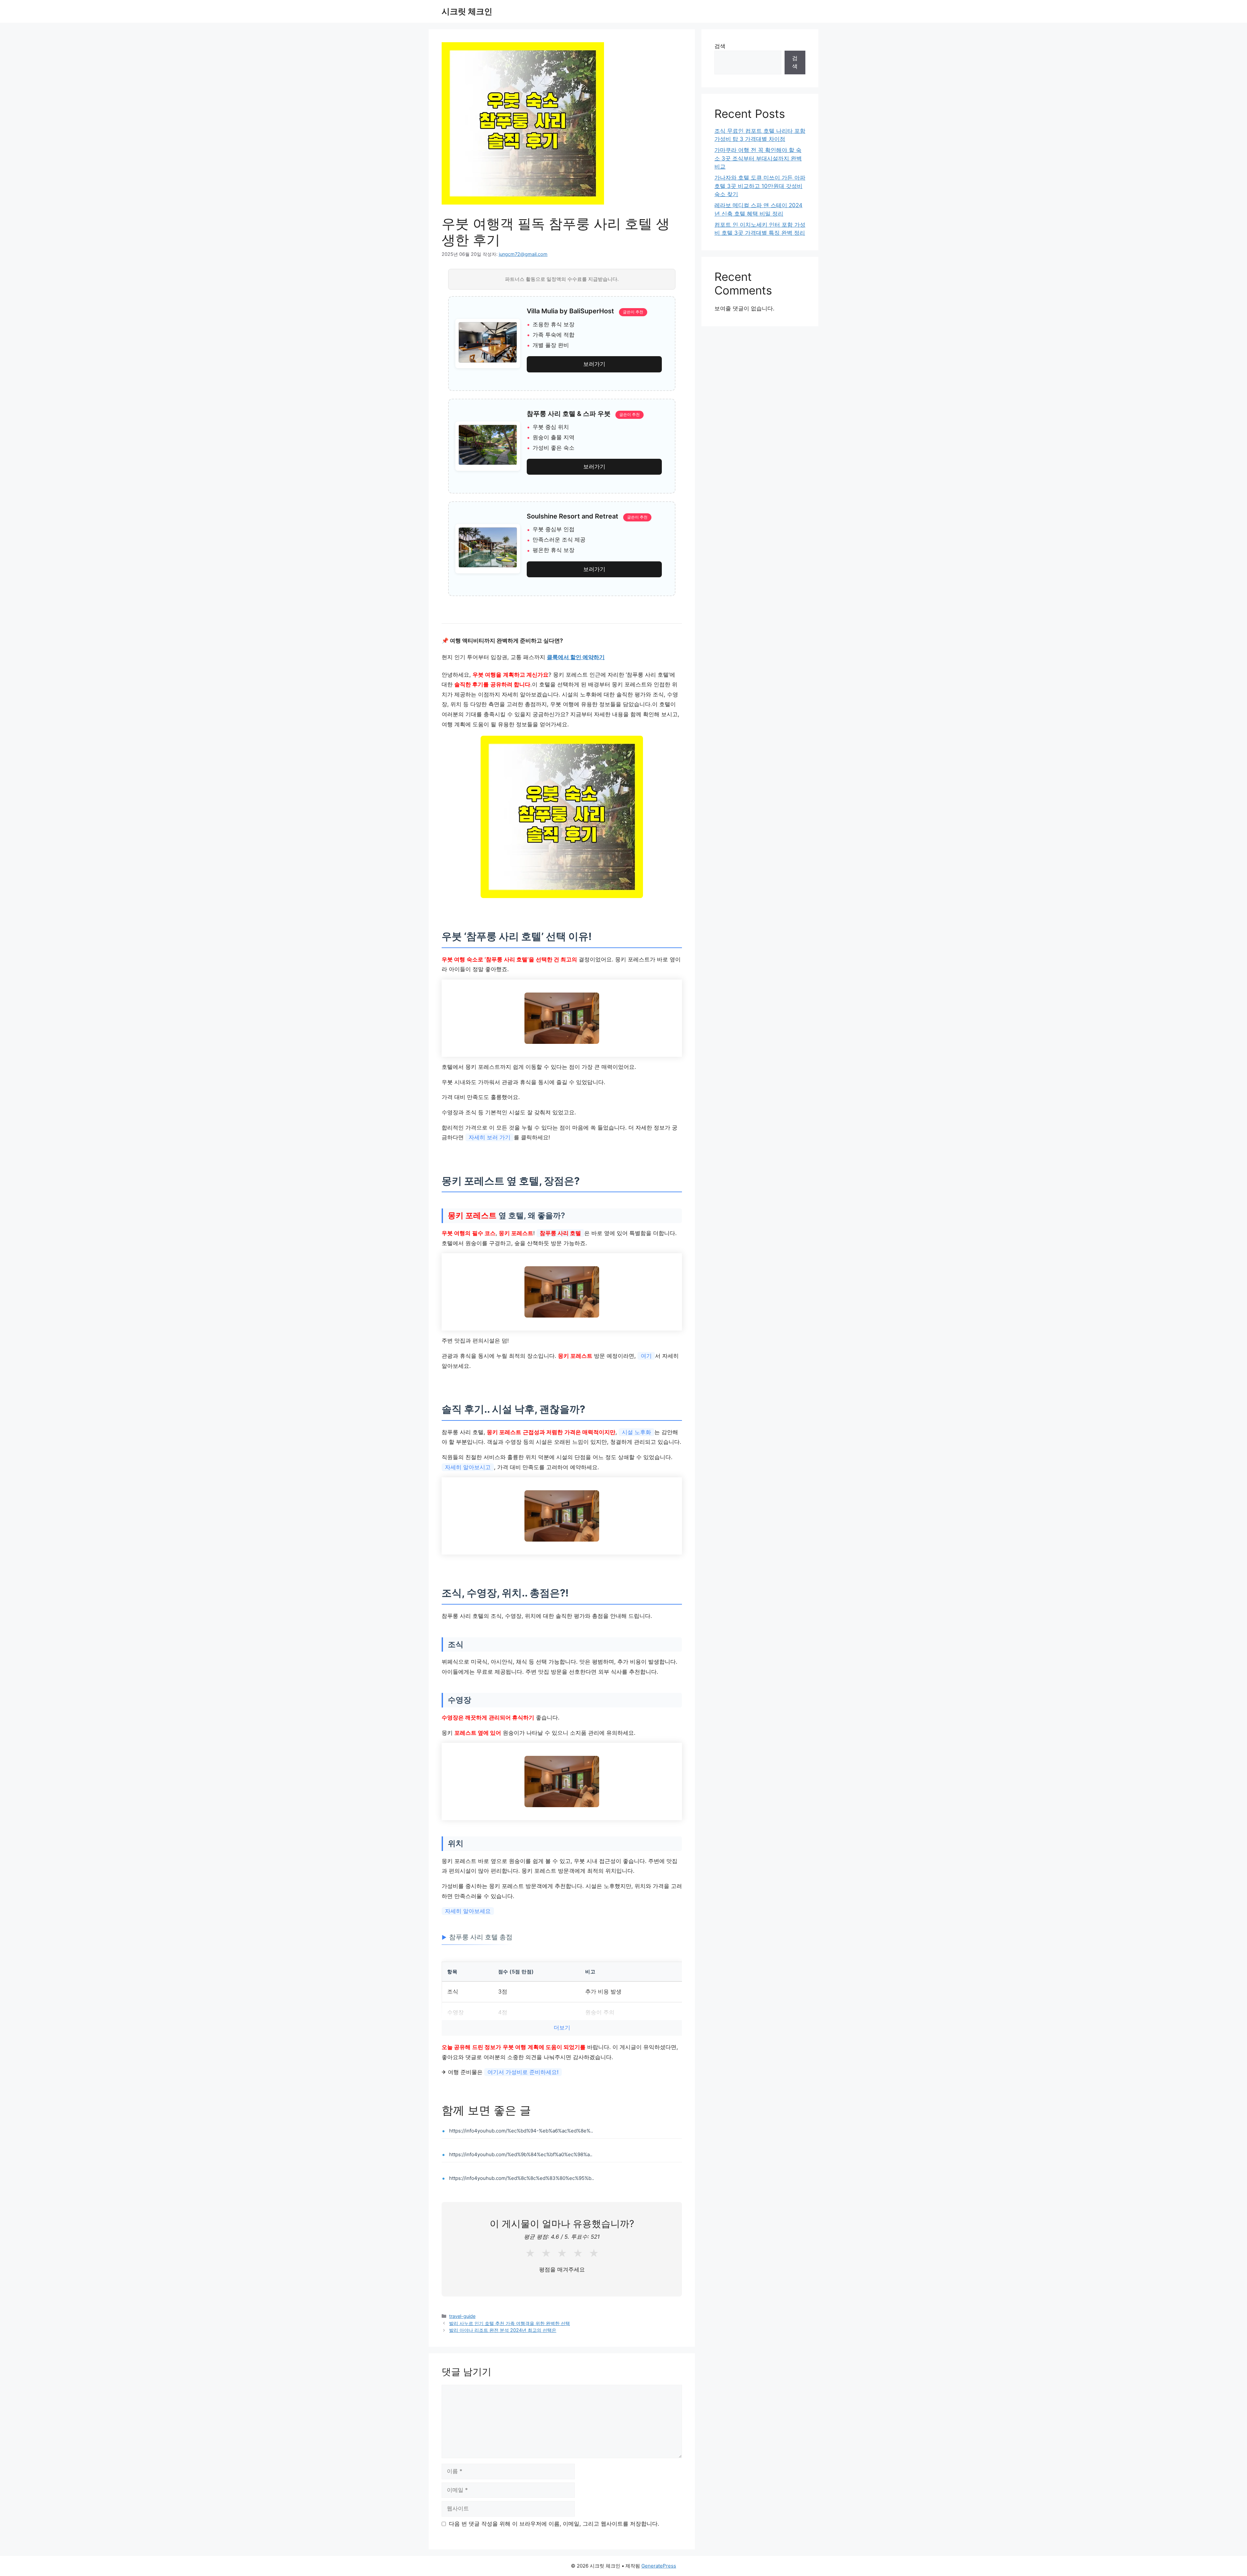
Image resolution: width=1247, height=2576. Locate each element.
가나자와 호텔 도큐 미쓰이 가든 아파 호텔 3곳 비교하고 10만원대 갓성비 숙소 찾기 (760, 186)
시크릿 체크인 (467, 11)
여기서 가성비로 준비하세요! (523, 2072)
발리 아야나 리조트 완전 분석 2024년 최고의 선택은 (503, 2330)
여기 (646, 1356)
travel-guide (462, 2316)
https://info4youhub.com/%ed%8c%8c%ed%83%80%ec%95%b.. (522, 2178)
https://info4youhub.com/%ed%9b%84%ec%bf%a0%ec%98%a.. (521, 2154)
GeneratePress (659, 2566)
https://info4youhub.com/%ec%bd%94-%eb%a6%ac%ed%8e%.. (521, 2131)
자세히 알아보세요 (468, 1911)
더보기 (562, 2028)
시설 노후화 (636, 1432)
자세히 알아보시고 (468, 1467)
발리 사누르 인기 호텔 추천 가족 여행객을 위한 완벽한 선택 (510, 2323)
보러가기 (594, 364)
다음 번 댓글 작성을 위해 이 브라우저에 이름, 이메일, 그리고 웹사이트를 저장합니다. (554, 2524)
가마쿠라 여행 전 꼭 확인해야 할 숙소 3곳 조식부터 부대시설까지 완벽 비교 (758, 158)
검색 (720, 46)
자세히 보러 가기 (490, 1137)
